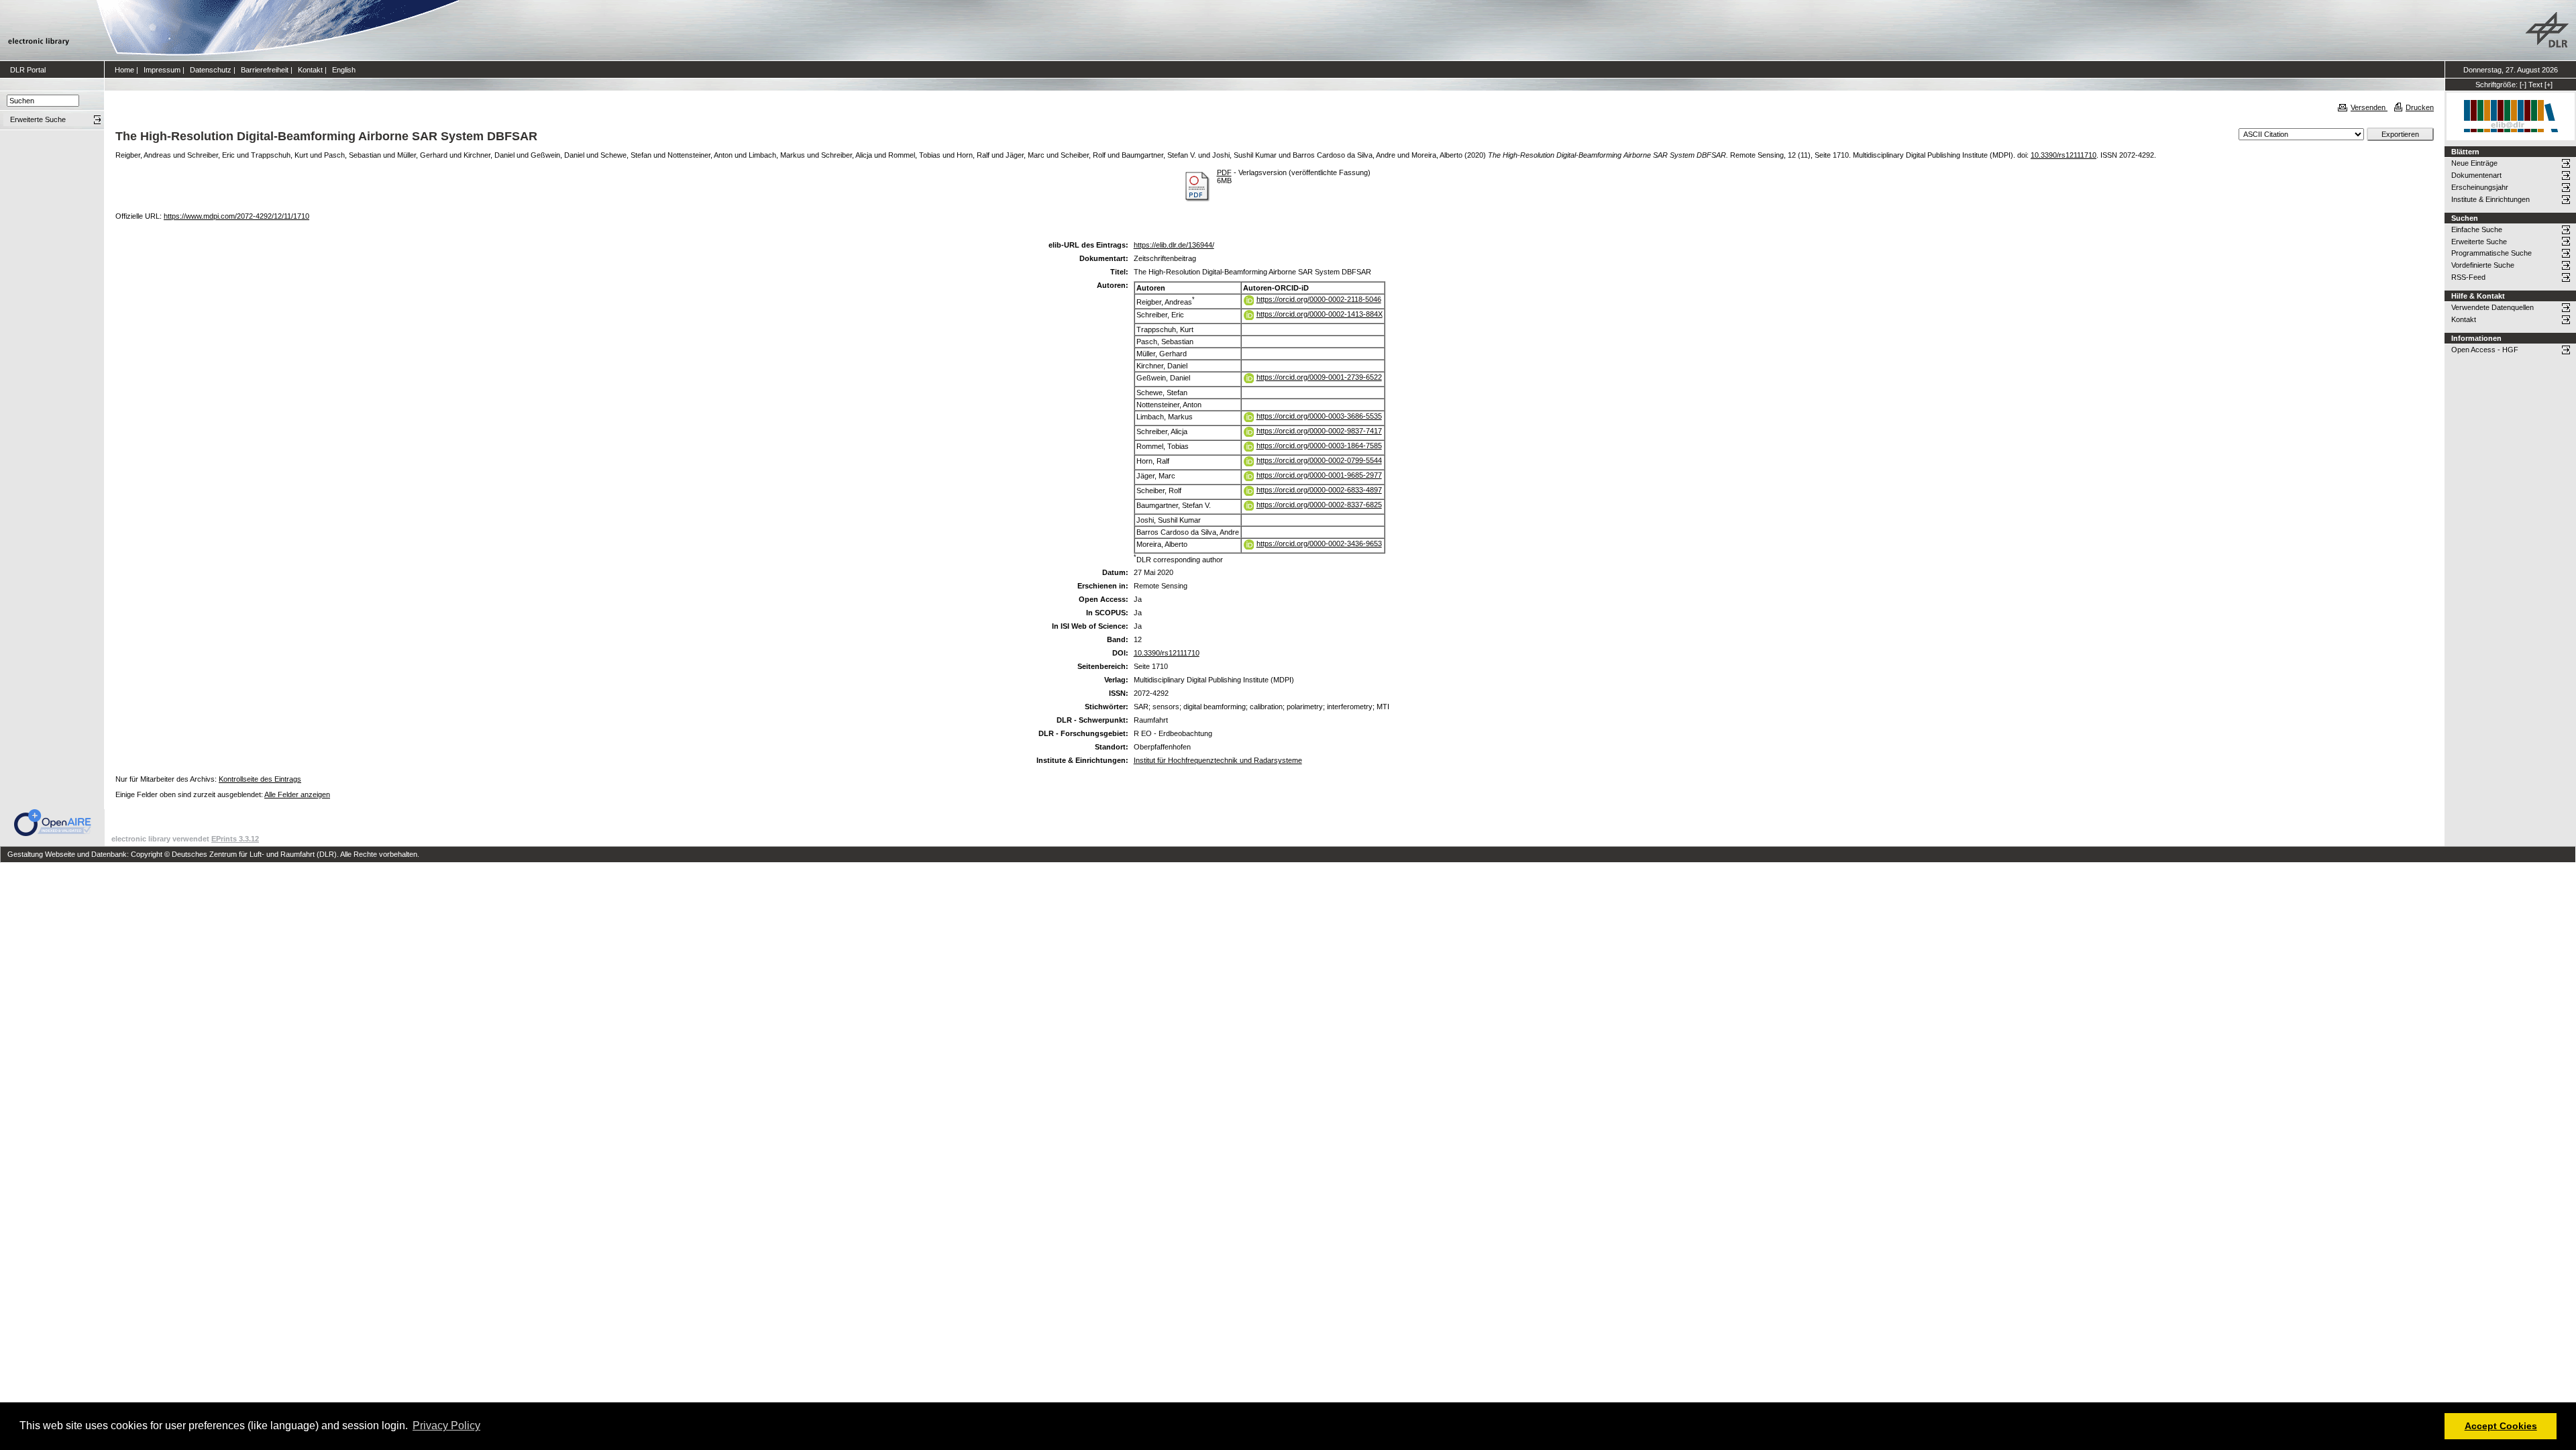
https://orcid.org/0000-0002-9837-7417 (1319, 431)
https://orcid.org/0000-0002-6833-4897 (1319, 490)
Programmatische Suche (2491, 253)
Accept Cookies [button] (2501, 1426)
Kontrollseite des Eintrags (260, 779)
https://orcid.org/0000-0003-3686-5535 (1319, 416)
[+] (2548, 85)
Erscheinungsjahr (2480, 187)
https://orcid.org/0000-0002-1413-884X (1320, 314)
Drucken (2420, 107)
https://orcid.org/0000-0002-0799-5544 (1319, 460)
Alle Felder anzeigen (297, 794)
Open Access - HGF (2485, 350)
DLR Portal (28, 70)
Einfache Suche (2477, 229)
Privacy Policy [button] (446, 1426)
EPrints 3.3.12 (235, 839)
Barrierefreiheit (265, 70)
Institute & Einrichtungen (2490, 199)
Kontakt (310, 70)
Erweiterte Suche (2479, 242)
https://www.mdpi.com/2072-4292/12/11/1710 (236, 216)
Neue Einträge (2474, 163)
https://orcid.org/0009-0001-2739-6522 (1319, 377)
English (344, 70)
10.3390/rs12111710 (2063, 155)
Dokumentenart (2476, 175)
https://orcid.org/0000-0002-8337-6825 (1319, 505)
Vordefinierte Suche (2483, 265)
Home (124, 70)
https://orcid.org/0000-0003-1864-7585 (1319, 446)
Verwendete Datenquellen (2492, 307)
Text (2535, 85)
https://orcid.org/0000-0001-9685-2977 (1319, 475)
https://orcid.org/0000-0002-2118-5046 (1319, 299)
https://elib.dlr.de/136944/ (1174, 245)
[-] (2523, 85)
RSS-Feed (2468, 277)
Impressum (162, 70)
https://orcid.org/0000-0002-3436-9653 (1319, 543)
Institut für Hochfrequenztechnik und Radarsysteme (1218, 760)
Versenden (2369, 107)
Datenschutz (211, 70)
